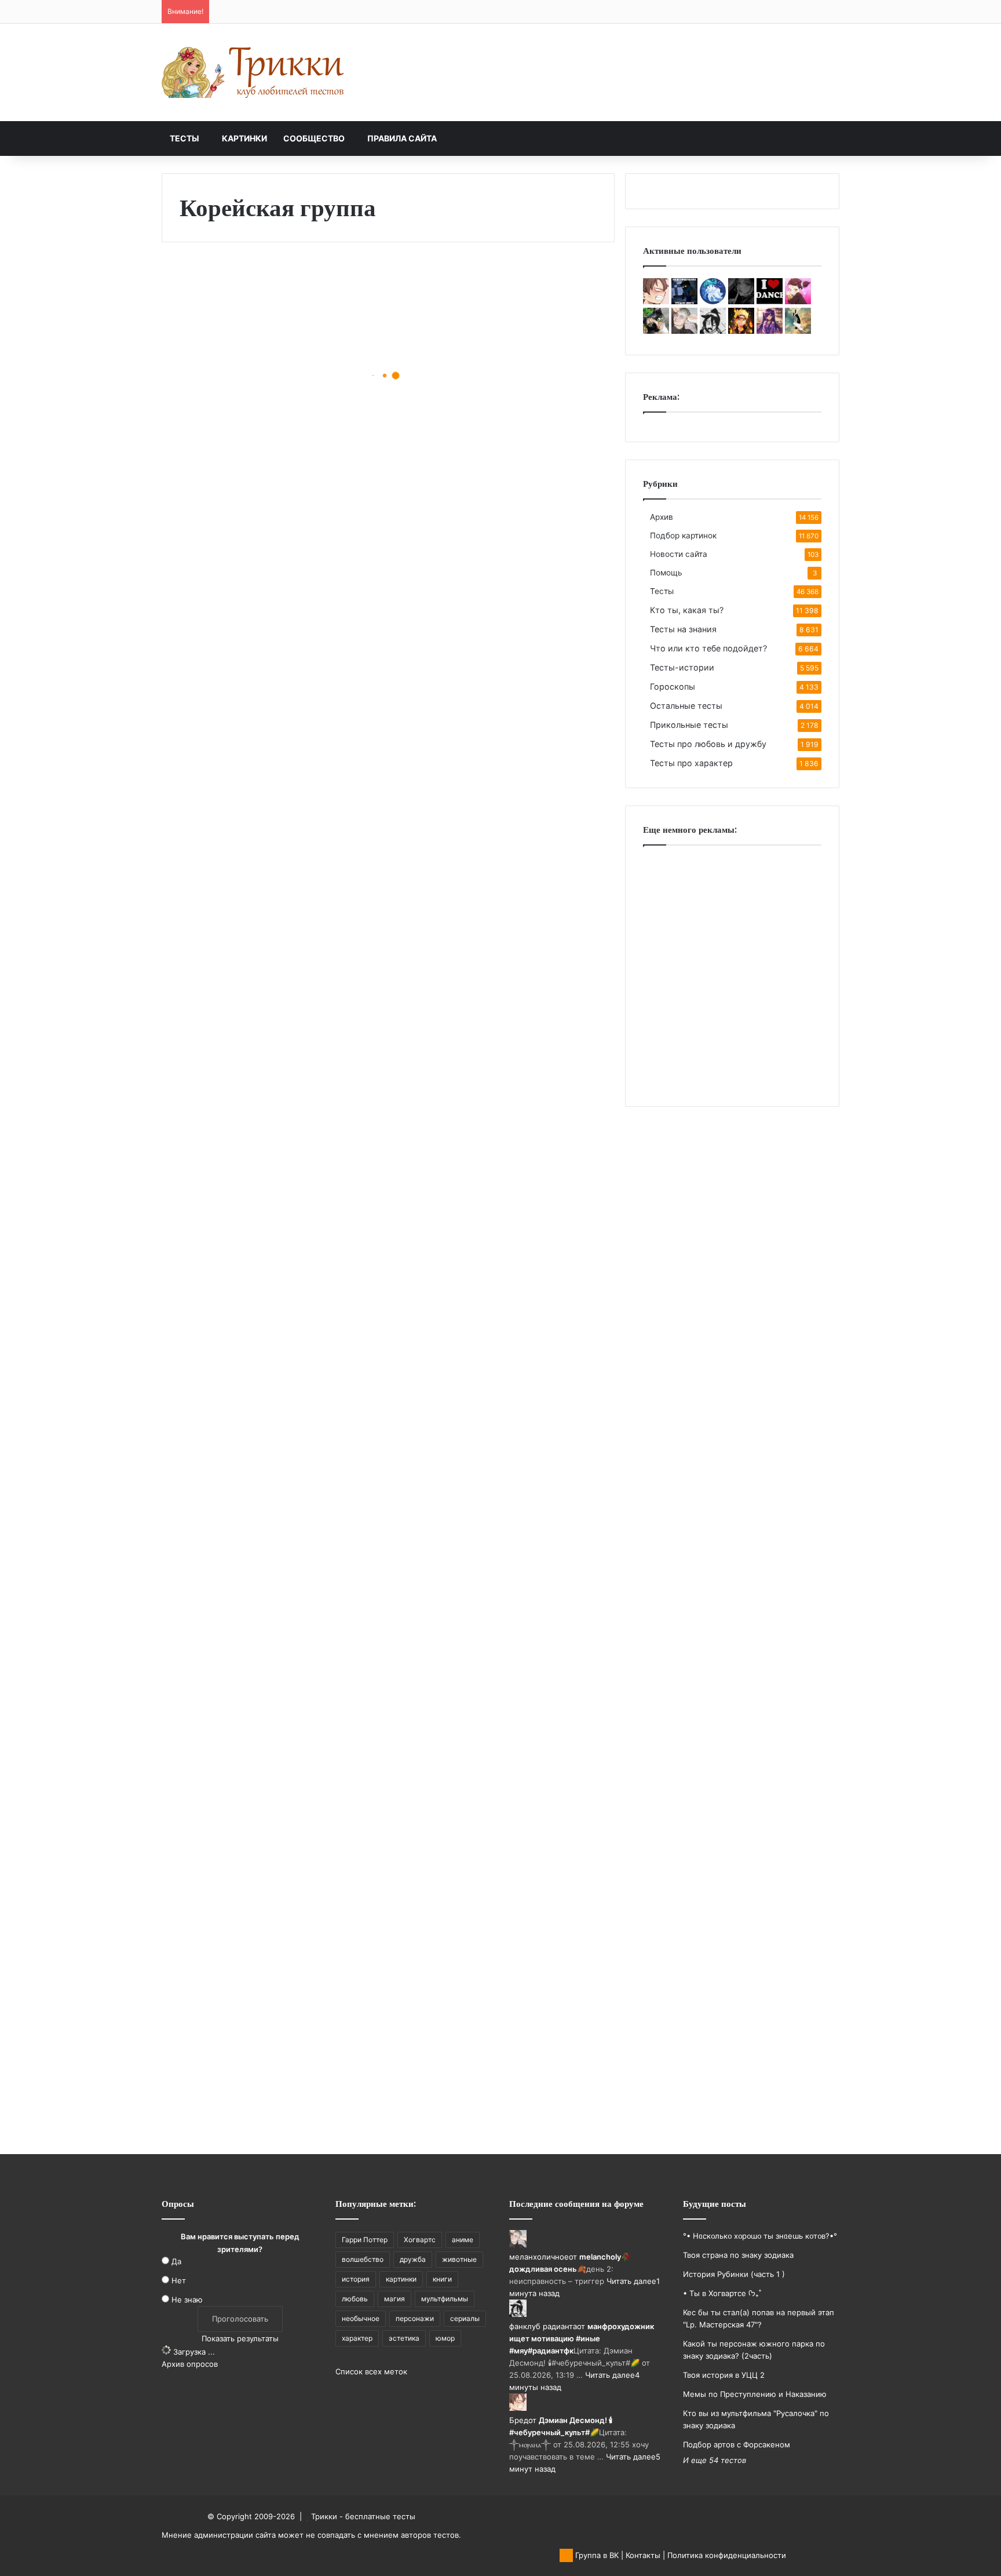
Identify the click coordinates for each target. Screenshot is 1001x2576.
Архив (662, 517)
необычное (361, 2318)
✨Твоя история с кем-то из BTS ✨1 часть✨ (268, 962)
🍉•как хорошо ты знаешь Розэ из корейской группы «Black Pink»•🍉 (263, 1319)
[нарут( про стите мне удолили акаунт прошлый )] (741, 331)
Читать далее (631, 2281)
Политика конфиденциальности (727, 2555)
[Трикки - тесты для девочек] (254, 72)
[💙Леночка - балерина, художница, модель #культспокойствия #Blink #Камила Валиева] (770, 301)
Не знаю (187, 2300)
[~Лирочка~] (741, 301)
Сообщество (314, 138)
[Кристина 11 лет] (684, 301)
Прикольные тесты (689, 725)
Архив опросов (190, 2364)
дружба (413, 2259)
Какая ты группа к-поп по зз (264, 1520)
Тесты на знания (683, 629)
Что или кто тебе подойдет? (708, 648)
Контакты (643, 2555)
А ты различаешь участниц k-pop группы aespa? (266, 770)
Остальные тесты (686, 706)
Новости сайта (679, 554)
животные (459, 2259)
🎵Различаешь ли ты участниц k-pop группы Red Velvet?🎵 (494, 482)
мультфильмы (445, 2299)
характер (357, 2338)
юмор (445, 2338)
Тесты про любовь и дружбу (708, 744)
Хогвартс (420, 2240)
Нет (179, 2280)
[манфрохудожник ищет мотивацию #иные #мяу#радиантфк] (713, 331)
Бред (519, 2420)
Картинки (244, 138)
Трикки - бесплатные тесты (363, 2516)
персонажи (415, 2318)
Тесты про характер (691, 763)
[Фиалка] (770, 331)
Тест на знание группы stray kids (252, 1886)
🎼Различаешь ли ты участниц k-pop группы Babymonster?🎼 (259, 396)
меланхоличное (539, 2257)
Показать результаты (240, 2338)
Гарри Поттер (365, 2240)
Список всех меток (371, 2371)
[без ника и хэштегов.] (798, 301)
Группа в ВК (596, 2555)
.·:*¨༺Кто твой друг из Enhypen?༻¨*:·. (490, 1607)
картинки (401, 2279)
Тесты (185, 138)
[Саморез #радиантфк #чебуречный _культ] (798, 331)
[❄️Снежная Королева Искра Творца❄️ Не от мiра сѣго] (713, 301)
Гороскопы (673, 686)
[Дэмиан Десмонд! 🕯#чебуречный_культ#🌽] (656, 301)
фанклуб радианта (543, 2326)
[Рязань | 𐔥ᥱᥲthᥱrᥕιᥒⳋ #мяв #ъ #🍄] (656, 331)
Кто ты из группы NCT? (492, 1808)
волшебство (363, 2259)
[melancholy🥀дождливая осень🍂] (684, 331)
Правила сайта (402, 138)
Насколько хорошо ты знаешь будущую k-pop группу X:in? (491, 1232)
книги (442, 2279)
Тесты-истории (682, 667)
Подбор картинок (683, 535)
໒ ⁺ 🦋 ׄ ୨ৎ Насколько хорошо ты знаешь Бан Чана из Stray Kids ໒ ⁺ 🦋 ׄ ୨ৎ (505, 1041)
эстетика (404, 2338)
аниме (463, 2240)
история (356, 2279)
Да (176, 2261)
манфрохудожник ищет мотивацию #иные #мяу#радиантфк (582, 2338)
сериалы (465, 2318)
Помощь (666, 573)
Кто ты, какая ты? (687, 610)
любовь (355, 2299)
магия (394, 2299)
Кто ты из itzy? (228, 2087)
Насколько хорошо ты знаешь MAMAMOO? (485, 684)
